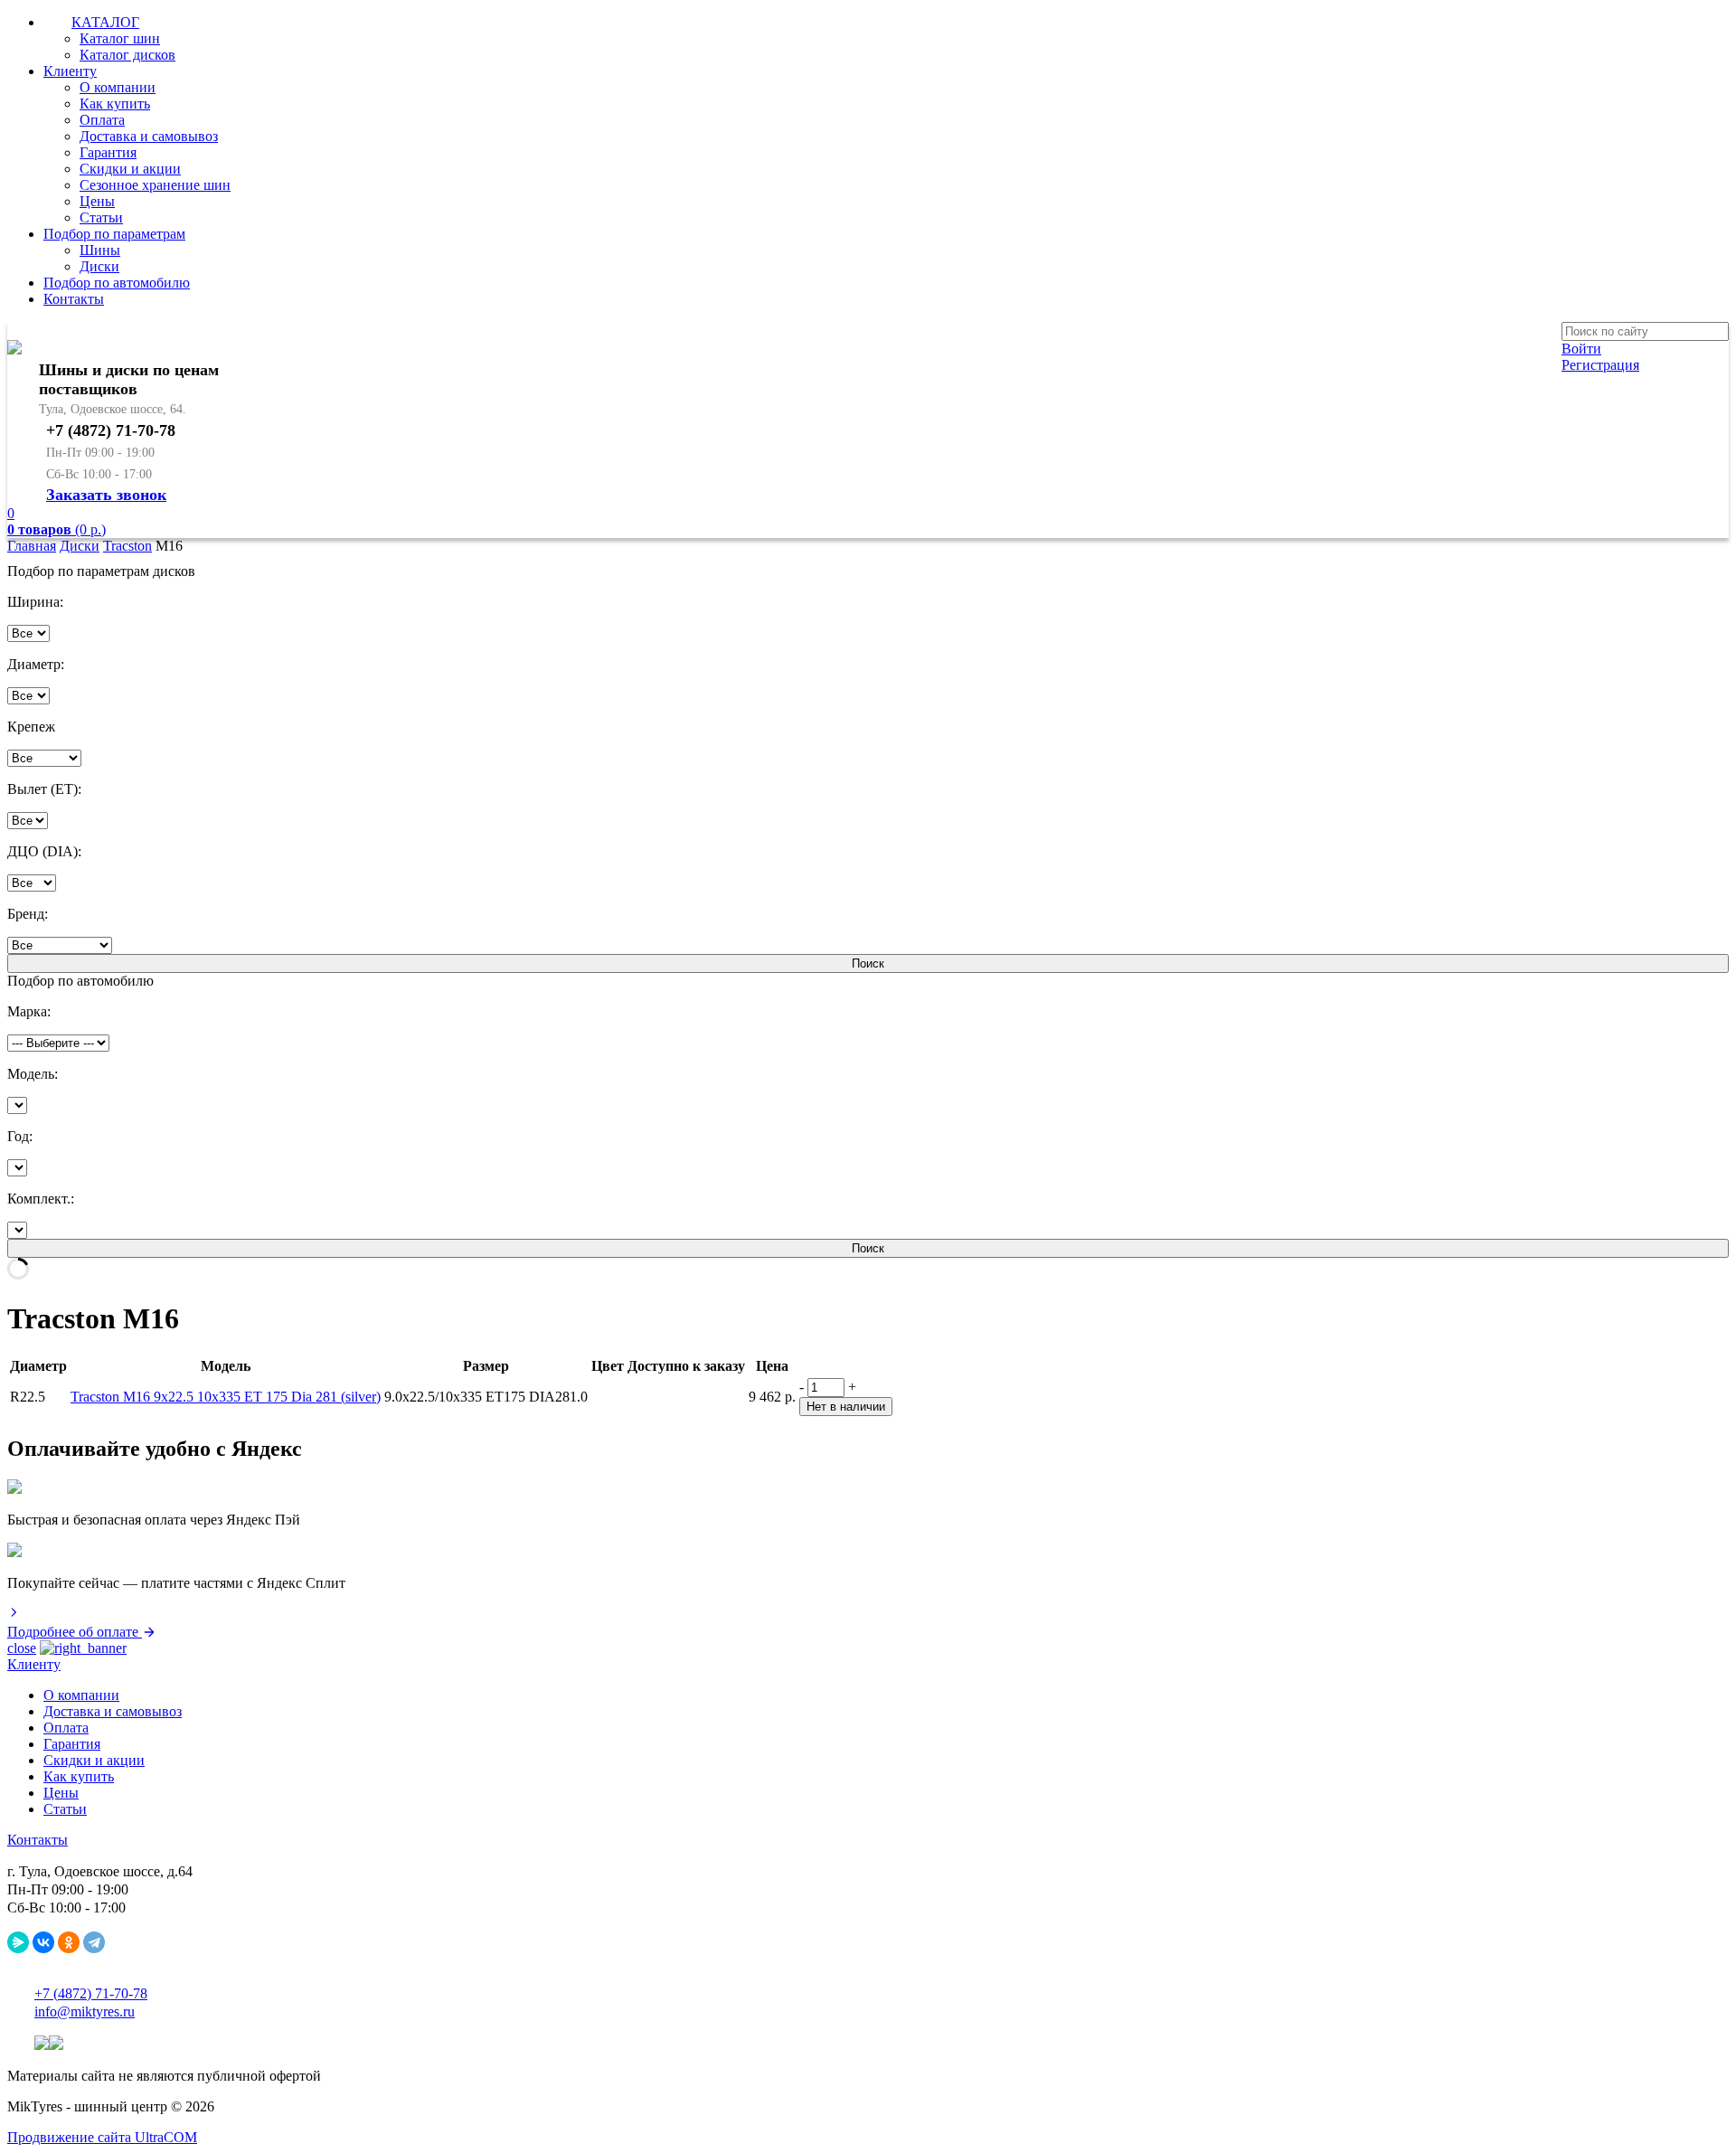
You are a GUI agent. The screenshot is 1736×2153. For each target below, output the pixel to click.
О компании (118, 87)
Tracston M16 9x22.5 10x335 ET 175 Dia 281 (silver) (226, 1397)
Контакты (74, 299)
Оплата (102, 120)
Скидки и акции (130, 169)
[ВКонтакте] (43, 1942)
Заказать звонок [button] (106, 495)
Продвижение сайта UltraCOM (102, 2137)
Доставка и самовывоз (149, 136)
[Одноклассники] (69, 1942)
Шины (100, 250)
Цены (97, 201)
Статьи (101, 217)
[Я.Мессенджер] (18, 1942)
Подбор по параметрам (114, 234)
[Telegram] (94, 1942)
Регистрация (1600, 365)
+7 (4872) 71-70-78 (91, 1993)
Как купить (115, 104)
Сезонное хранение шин (155, 185)
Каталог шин (120, 38)
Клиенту (70, 71)
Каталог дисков (127, 55)
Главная (32, 546)
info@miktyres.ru (85, 2011)
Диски (99, 266)
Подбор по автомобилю (117, 283)
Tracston (127, 546)
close (22, 1648)
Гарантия (108, 152)
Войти (1581, 349)
